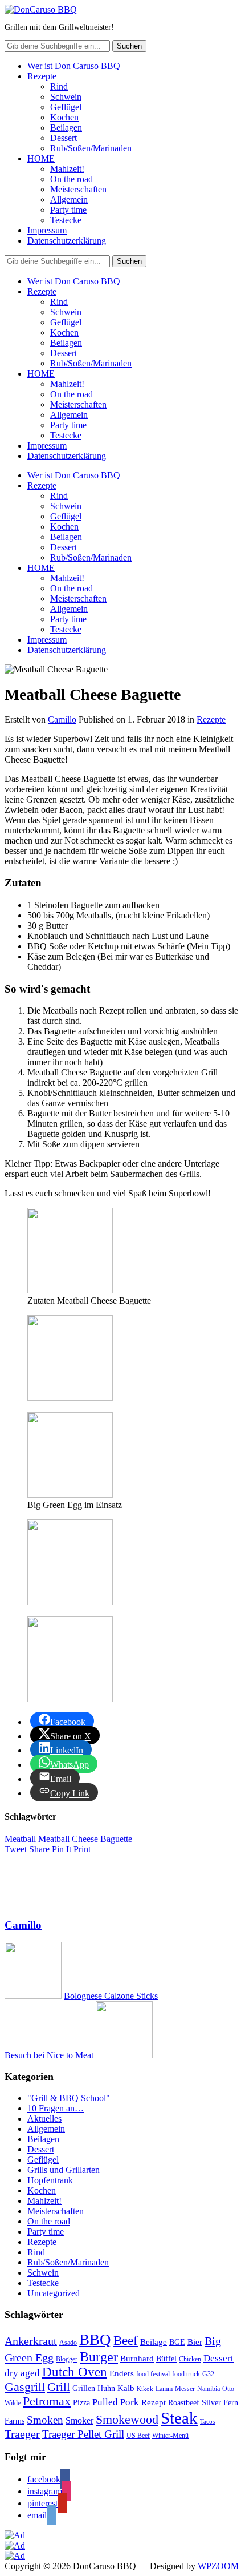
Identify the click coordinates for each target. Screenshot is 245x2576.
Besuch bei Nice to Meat (49, 2055)
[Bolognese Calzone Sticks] (33, 1996)
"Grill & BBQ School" (69, 2098)
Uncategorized (54, 2293)
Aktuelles (44, 2119)
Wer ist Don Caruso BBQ (74, 66)
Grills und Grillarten (64, 2170)
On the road (72, 179)
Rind (59, 86)
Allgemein (69, 199)
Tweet (16, 1849)
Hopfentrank (50, 2180)
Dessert (64, 138)
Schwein (66, 97)
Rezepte (42, 76)
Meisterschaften (78, 189)
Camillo (62, 719)
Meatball (20, 1839)
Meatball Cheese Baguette (85, 1839)
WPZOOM (218, 2566)
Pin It (62, 1849)
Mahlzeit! (67, 169)
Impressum (47, 230)
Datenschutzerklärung (67, 241)
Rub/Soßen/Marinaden (91, 148)
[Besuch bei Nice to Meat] (124, 2055)
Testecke (66, 220)
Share (39, 1849)
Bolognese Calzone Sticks (111, 1996)
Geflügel (66, 107)
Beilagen (66, 128)
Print (82, 1849)
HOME (41, 158)
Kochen (64, 117)
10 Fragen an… (56, 2108)
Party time (68, 210)
